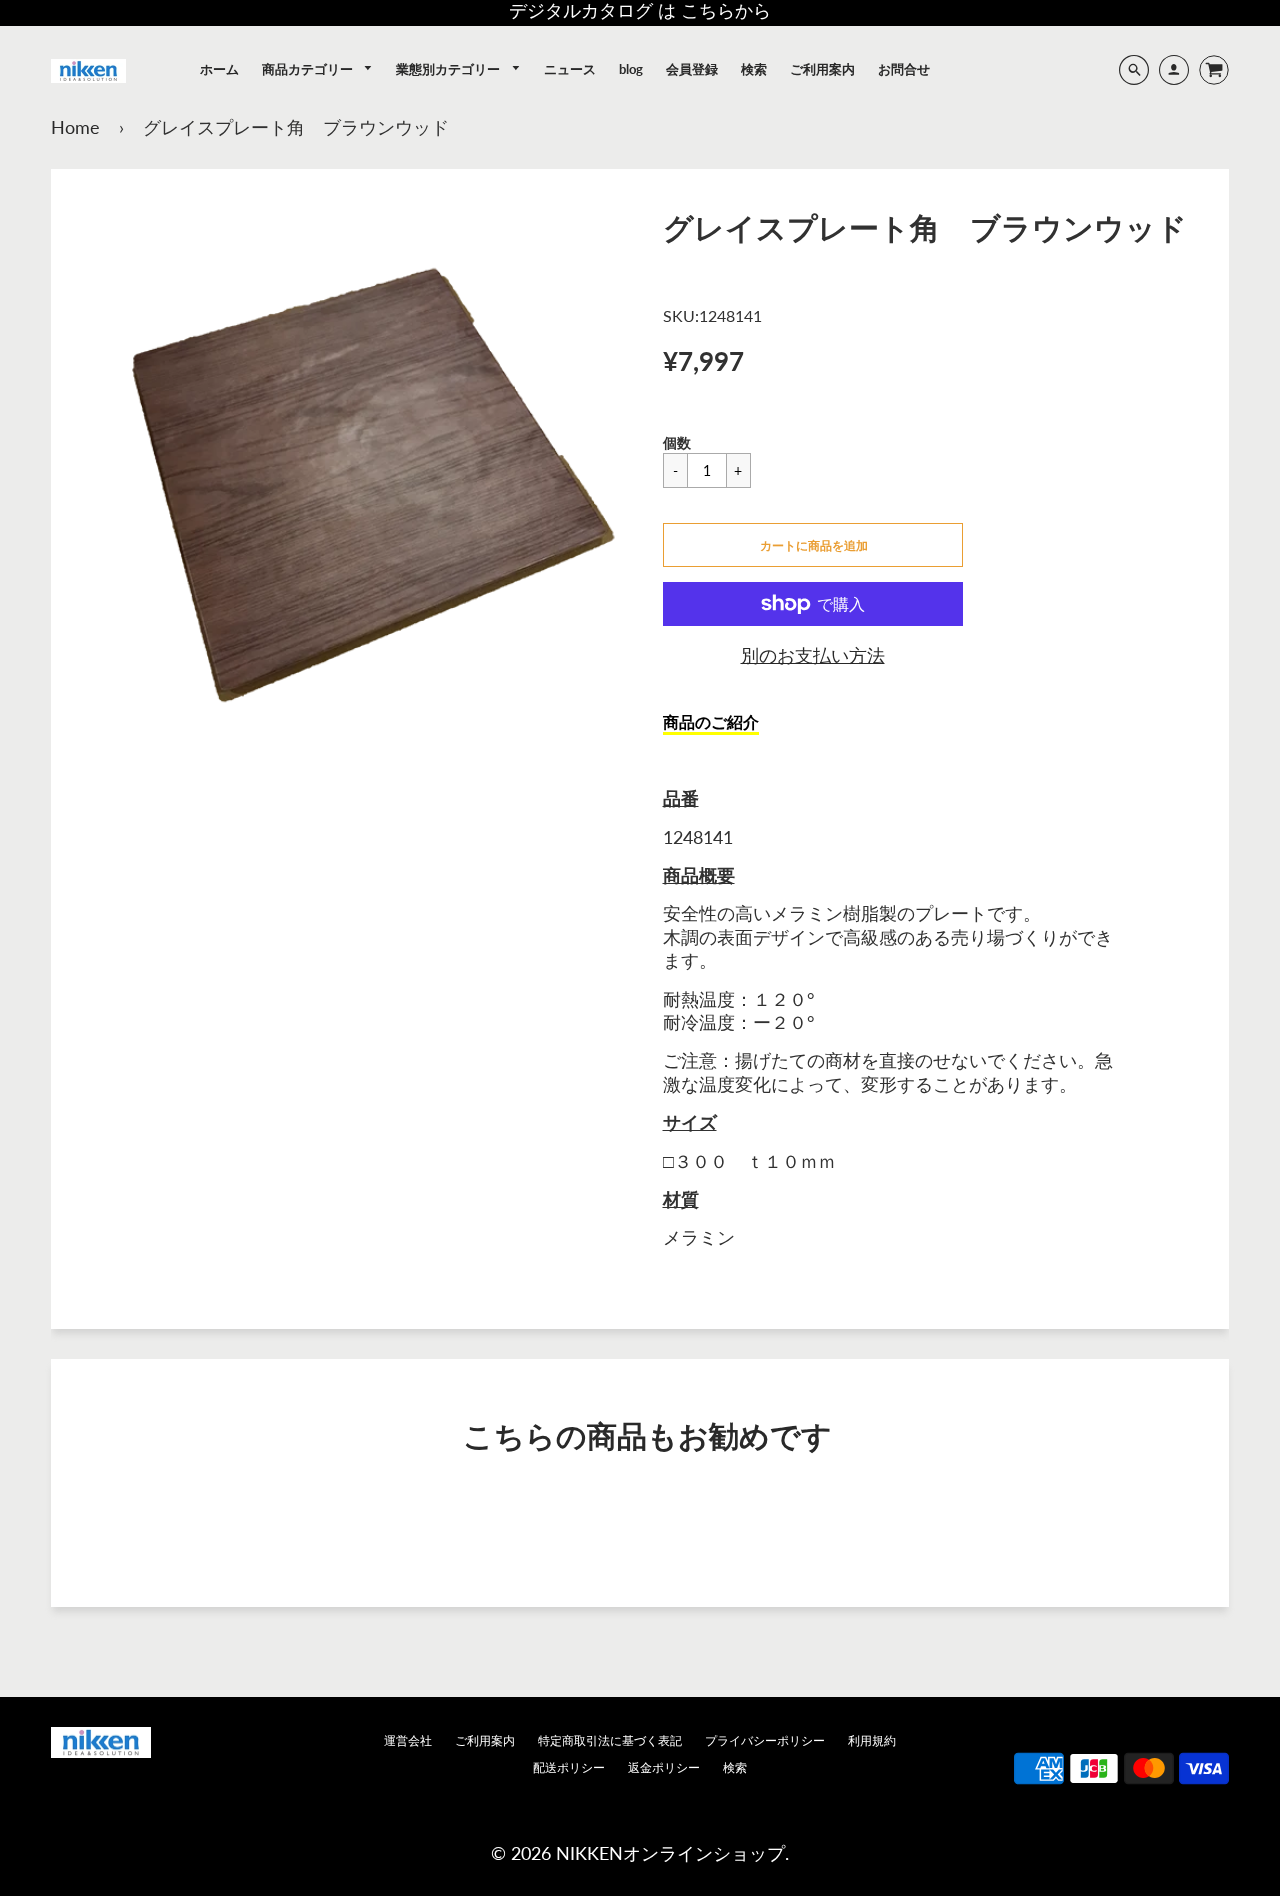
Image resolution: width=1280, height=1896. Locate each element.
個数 (677, 442)
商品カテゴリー (309, 69)
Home (75, 127)
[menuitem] (219, 69)
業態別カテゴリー (449, 69)
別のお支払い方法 (813, 655)
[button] (813, 545)
